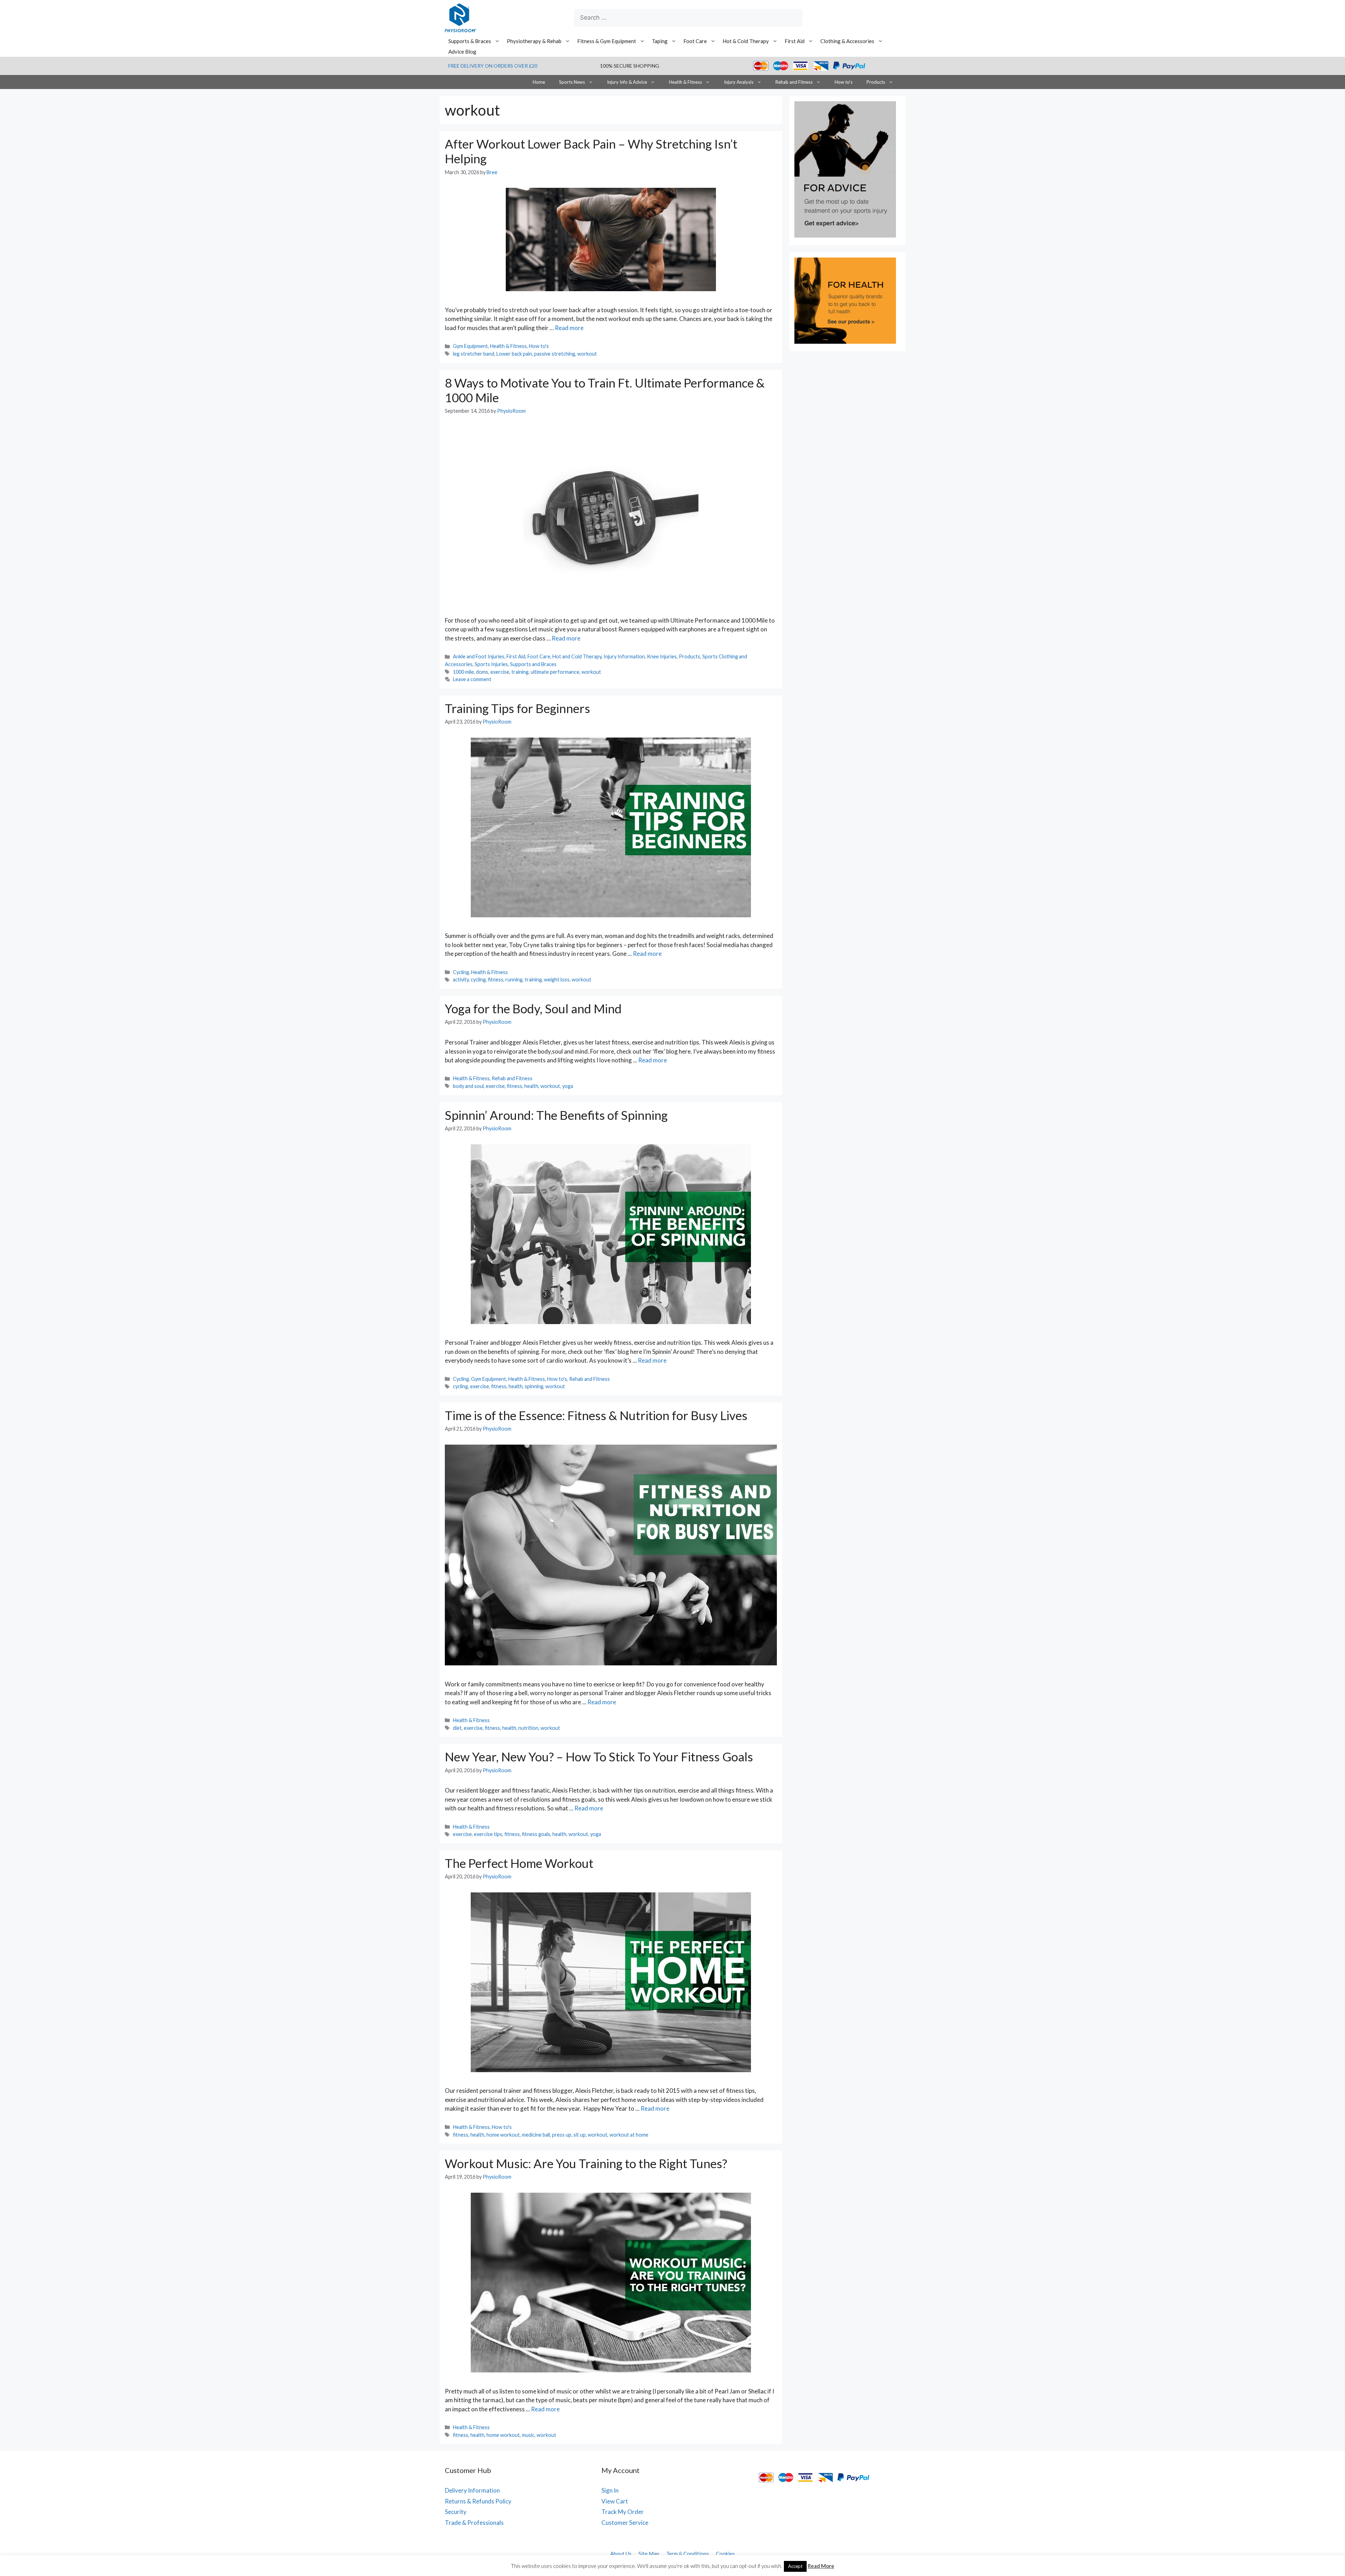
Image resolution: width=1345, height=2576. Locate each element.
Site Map (649, 2554)
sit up (580, 2135)
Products (876, 82)
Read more (569, 328)
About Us (621, 2554)
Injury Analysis (739, 82)
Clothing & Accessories (847, 41)
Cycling (461, 972)
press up (562, 2135)
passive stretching (555, 354)
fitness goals (536, 1834)
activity (461, 979)
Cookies (725, 2554)
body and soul (468, 1086)
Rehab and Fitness (794, 82)
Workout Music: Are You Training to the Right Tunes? (586, 2163)
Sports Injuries (491, 664)
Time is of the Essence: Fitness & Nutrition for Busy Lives (596, 1415)
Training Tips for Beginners (518, 708)
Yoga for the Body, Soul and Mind (533, 1008)
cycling (478, 979)
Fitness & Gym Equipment (607, 41)
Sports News (572, 82)
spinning (534, 1386)
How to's (539, 346)
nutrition (528, 1728)
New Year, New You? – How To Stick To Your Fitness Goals (599, 1756)
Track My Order (623, 2512)
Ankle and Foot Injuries (479, 656)
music (528, 2435)
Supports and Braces (533, 664)
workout (587, 354)
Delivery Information (472, 2490)
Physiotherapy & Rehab (534, 41)
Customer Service (625, 2523)
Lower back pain (514, 354)
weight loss (557, 979)
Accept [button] (795, 2566)
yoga (568, 1086)
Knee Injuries (662, 656)
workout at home (629, 2135)
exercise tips (488, 1834)
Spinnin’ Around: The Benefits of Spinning (556, 1115)
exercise (500, 672)
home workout (503, 2135)
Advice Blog (462, 52)
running (514, 979)
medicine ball (536, 2135)
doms (482, 672)
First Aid (795, 41)
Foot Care (695, 41)
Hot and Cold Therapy (577, 656)
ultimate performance (555, 672)
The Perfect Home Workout (519, 1863)
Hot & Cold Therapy (746, 41)
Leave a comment (472, 679)
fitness (496, 979)
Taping (660, 41)
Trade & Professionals (474, 2523)
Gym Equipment (470, 346)
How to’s (844, 82)
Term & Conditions (688, 2554)
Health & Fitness (685, 82)
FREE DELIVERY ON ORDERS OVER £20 (493, 66)
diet (457, 1728)
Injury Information (624, 656)
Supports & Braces (470, 41)
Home (539, 82)
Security (456, 2512)
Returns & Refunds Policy (478, 2501)
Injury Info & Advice (627, 82)
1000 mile (463, 672)
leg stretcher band (474, 354)
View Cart (615, 2501)
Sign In (610, 2490)
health (531, 1086)
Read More (821, 2566)
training (520, 672)
